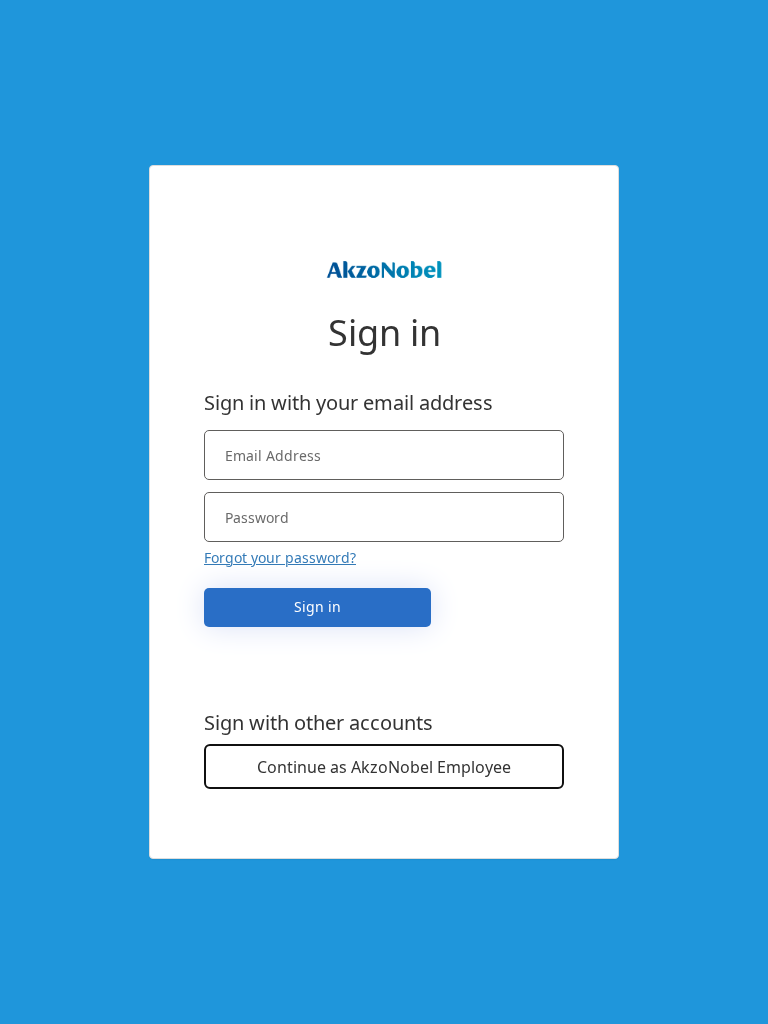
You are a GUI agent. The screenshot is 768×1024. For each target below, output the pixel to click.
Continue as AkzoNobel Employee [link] (384, 767)
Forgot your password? (280, 557)
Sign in (317, 606)
